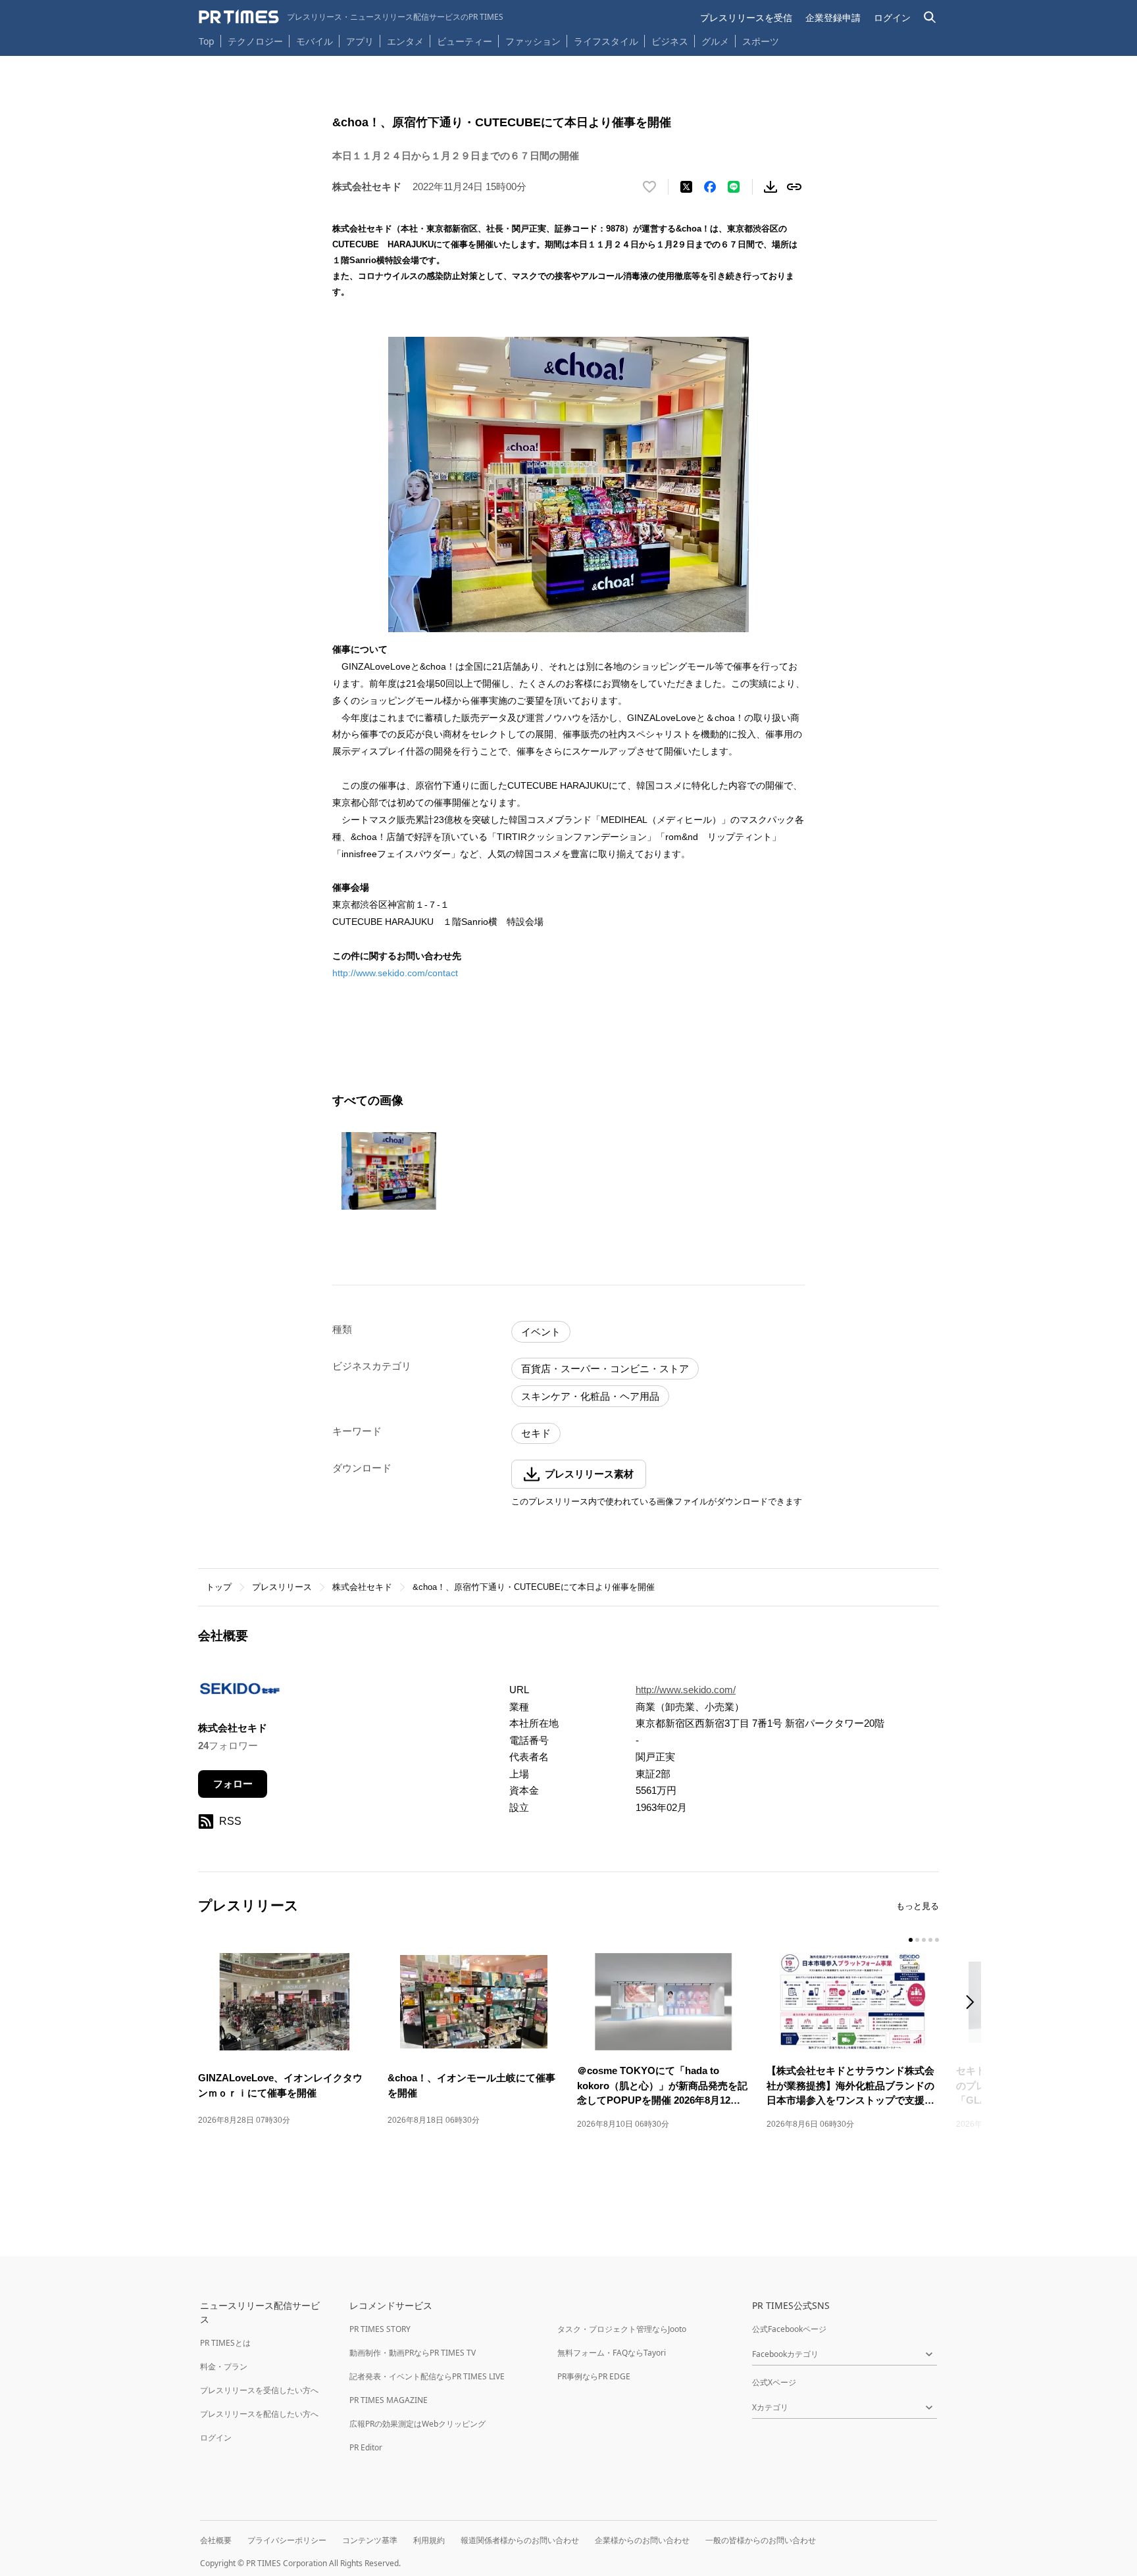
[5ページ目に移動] (937, 1940)
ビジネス (670, 41)
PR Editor (366, 2447)
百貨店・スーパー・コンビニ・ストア (605, 1369)
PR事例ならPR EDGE (594, 2376)
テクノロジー (255, 41)
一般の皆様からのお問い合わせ (761, 2540)
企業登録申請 (833, 17)
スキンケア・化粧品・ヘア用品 (590, 1396)
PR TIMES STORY (380, 2329)
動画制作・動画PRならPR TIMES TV (413, 2353)
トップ (219, 1587)
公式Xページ (774, 2382)
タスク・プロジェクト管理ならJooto (622, 2329)
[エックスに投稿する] (686, 187)
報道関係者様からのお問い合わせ (520, 2540)
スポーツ (761, 41)
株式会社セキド (362, 1587)
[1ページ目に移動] (911, 1940)
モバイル (315, 41)
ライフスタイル (606, 41)
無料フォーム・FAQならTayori (612, 2353)
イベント (541, 1332)
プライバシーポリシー (287, 2540)
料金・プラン (224, 2366)
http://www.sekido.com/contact (395, 973)
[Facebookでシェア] (710, 187)
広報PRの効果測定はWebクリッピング (417, 2424)
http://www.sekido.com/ (686, 1690)
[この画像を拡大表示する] (389, 1171)
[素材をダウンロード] (771, 187)
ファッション (533, 41)
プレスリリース (282, 1587)
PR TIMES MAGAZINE (389, 2400)
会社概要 (216, 2540)
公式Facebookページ (789, 2329)
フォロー (233, 1784)
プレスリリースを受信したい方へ (259, 2390)
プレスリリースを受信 (746, 17)
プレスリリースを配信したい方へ (259, 2414)
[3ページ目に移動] (924, 1940)
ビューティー (465, 41)
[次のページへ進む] (974, 2003)
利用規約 (429, 2540)
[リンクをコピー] (794, 187)
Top (207, 41)
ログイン (892, 17)
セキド (536, 1433)
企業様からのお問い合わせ (642, 2540)
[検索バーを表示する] (930, 17)
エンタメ (405, 41)
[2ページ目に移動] (917, 1940)
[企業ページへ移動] (239, 1692)
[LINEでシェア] (734, 187)
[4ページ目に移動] (930, 1940)
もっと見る (918, 1906)
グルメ (715, 41)
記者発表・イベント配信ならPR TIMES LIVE (427, 2376)
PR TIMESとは (225, 2343)
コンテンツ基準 (370, 2540)
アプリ (360, 41)
